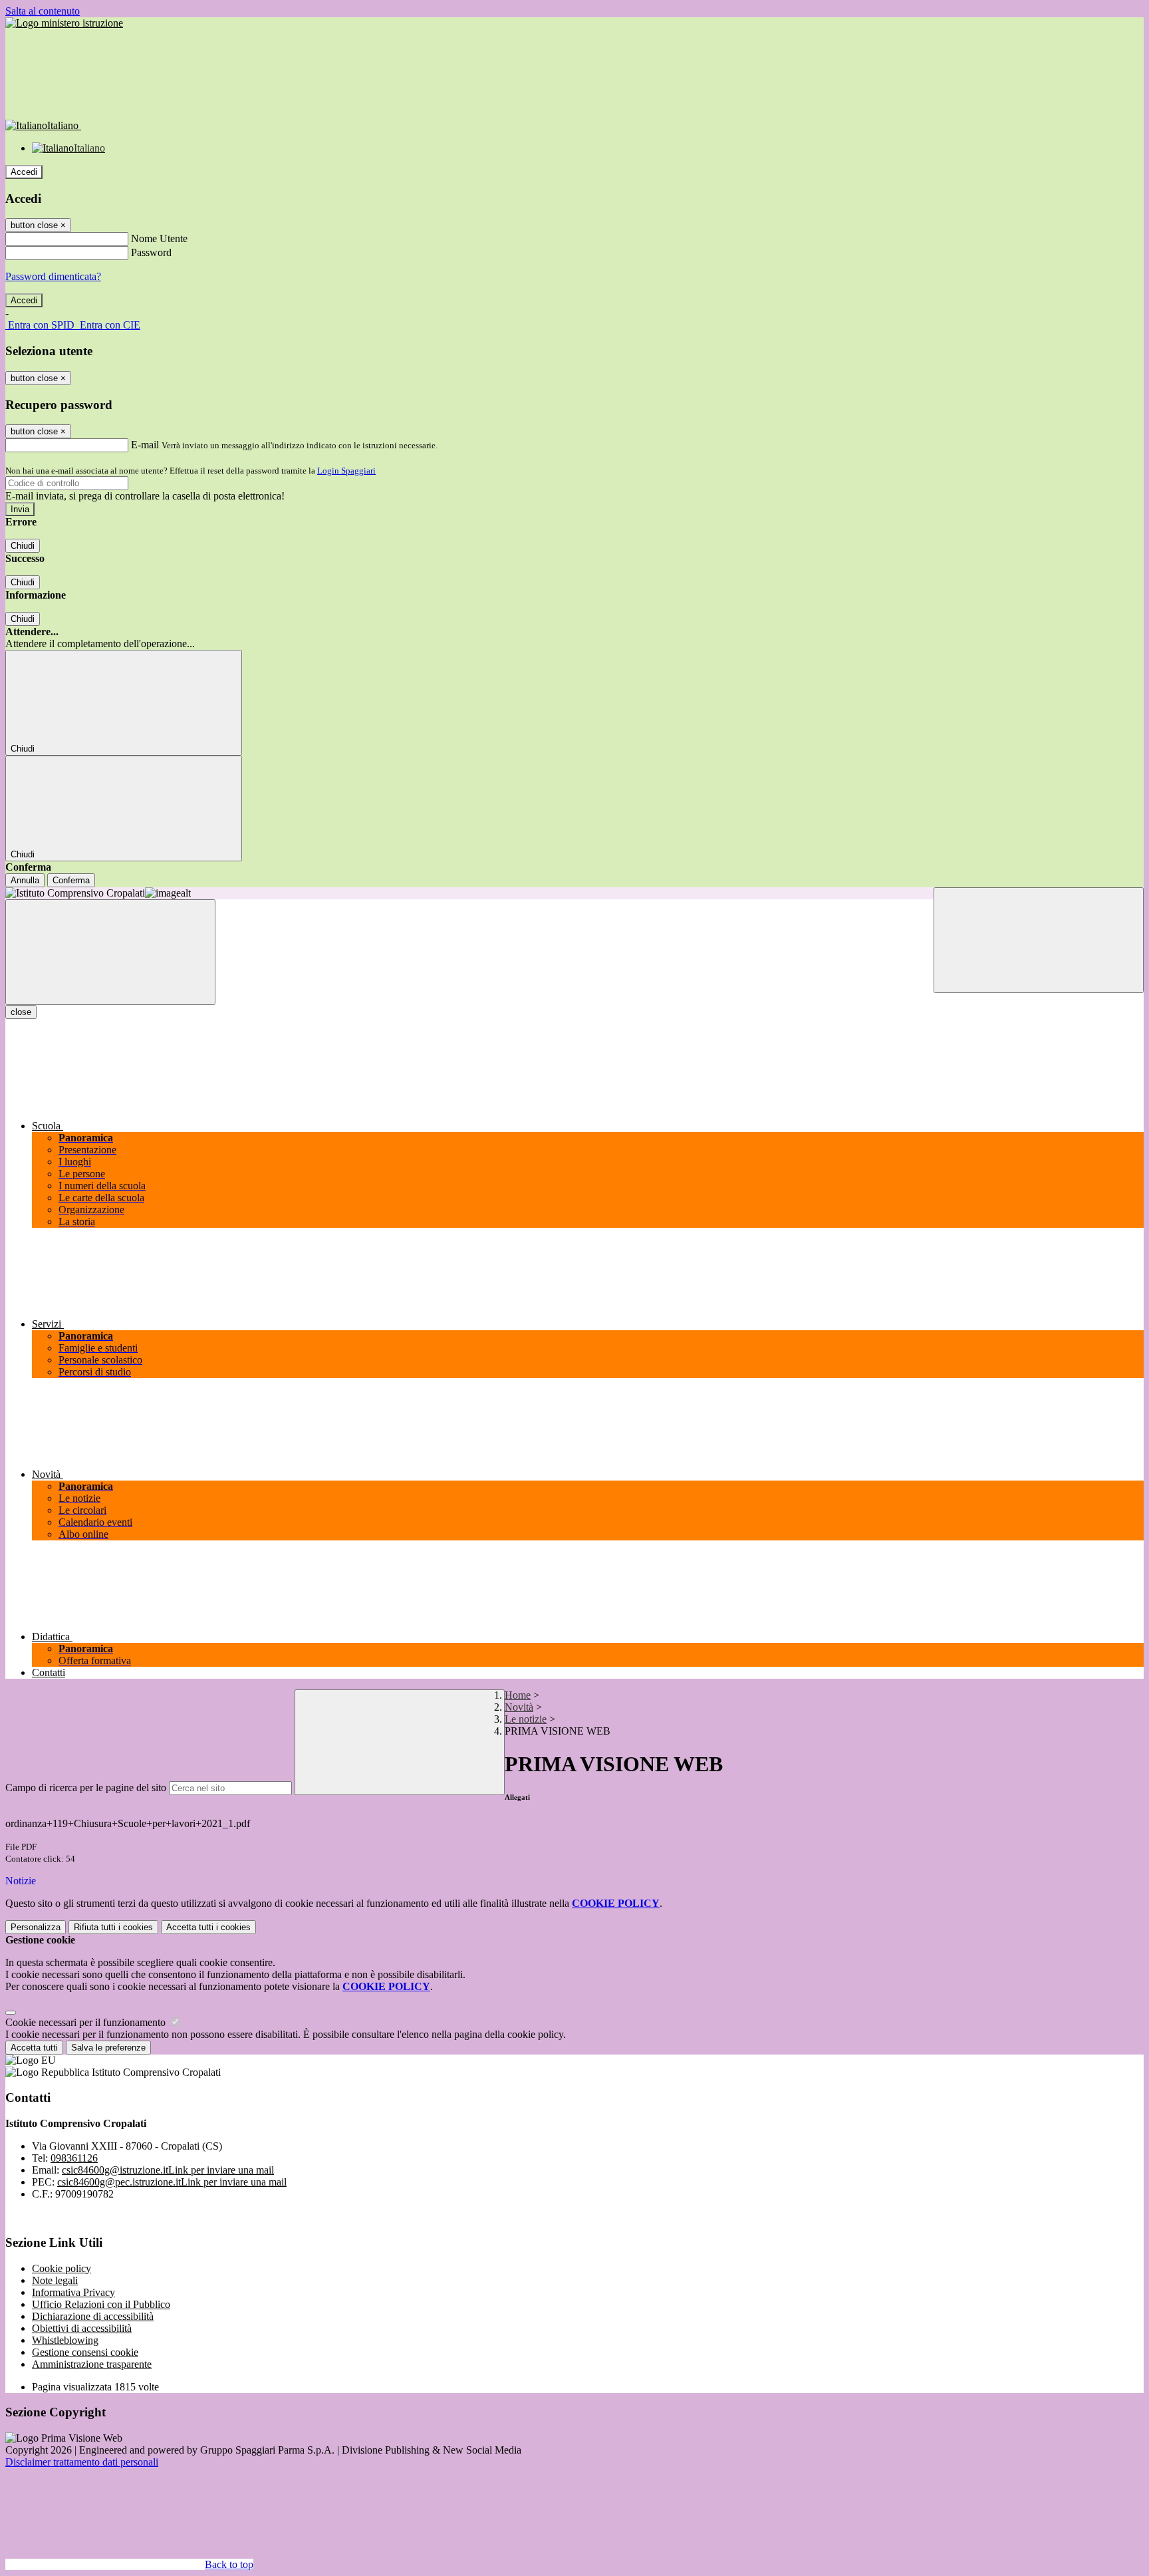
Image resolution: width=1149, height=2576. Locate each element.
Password (151, 252)
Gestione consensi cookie (85, 2352)
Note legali (55, 2280)
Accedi (24, 172)
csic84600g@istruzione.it (168, 2170)
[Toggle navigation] (110, 952)
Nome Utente (159, 238)
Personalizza (36, 1927)
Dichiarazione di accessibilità (93, 2316)
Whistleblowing (65, 2340)
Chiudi (23, 546)
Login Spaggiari (346, 471)
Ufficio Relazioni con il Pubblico (101, 2304)
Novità (519, 1707)
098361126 (74, 2158)
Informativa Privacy (73, 2292)
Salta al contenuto (43, 11)
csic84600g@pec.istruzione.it (172, 2182)
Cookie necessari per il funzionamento (87, 2022)
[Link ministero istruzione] (64, 23)
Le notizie (526, 1719)
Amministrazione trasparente (92, 2364)
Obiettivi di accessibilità (82, 2328)
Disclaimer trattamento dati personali (82, 2462)
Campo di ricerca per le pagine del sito (86, 1788)
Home (518, 1695)
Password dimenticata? (53, 276)
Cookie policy (62, 2268)
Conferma (71, 880)
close (21, 1012)
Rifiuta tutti (113, 1927)
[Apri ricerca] (1039, 940)
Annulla (25, 880)
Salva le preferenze (108, 2048)
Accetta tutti (208, 1927)
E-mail (145, 445)
